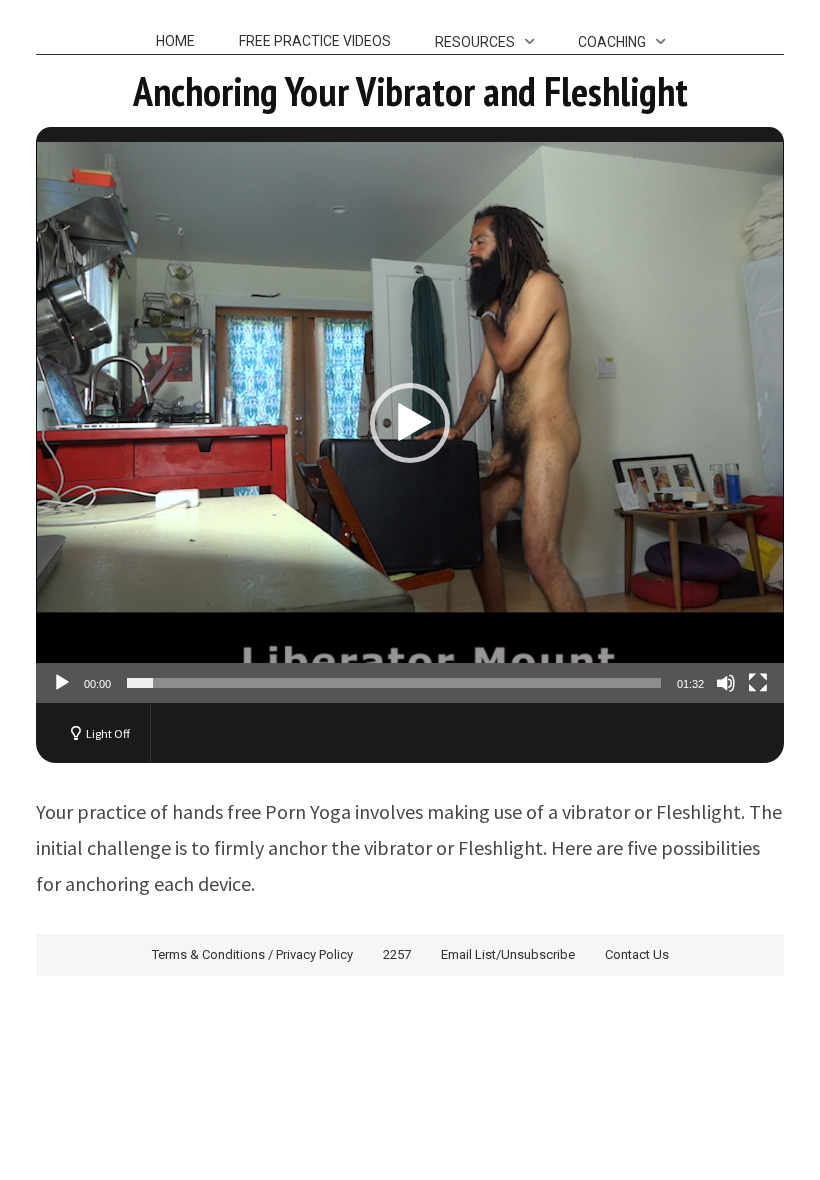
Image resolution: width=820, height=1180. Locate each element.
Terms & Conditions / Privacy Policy (252, 954)
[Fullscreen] (758, 683)
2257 (397, 954)
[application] (410, 422)
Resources (475, 42)
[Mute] (726, 683)
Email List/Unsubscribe (508, 954)
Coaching (612, 42)
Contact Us (637, 954)
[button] (410, 423)
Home (175, 41)
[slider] (394, 683)
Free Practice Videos (315, 41)
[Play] (62, 683)
